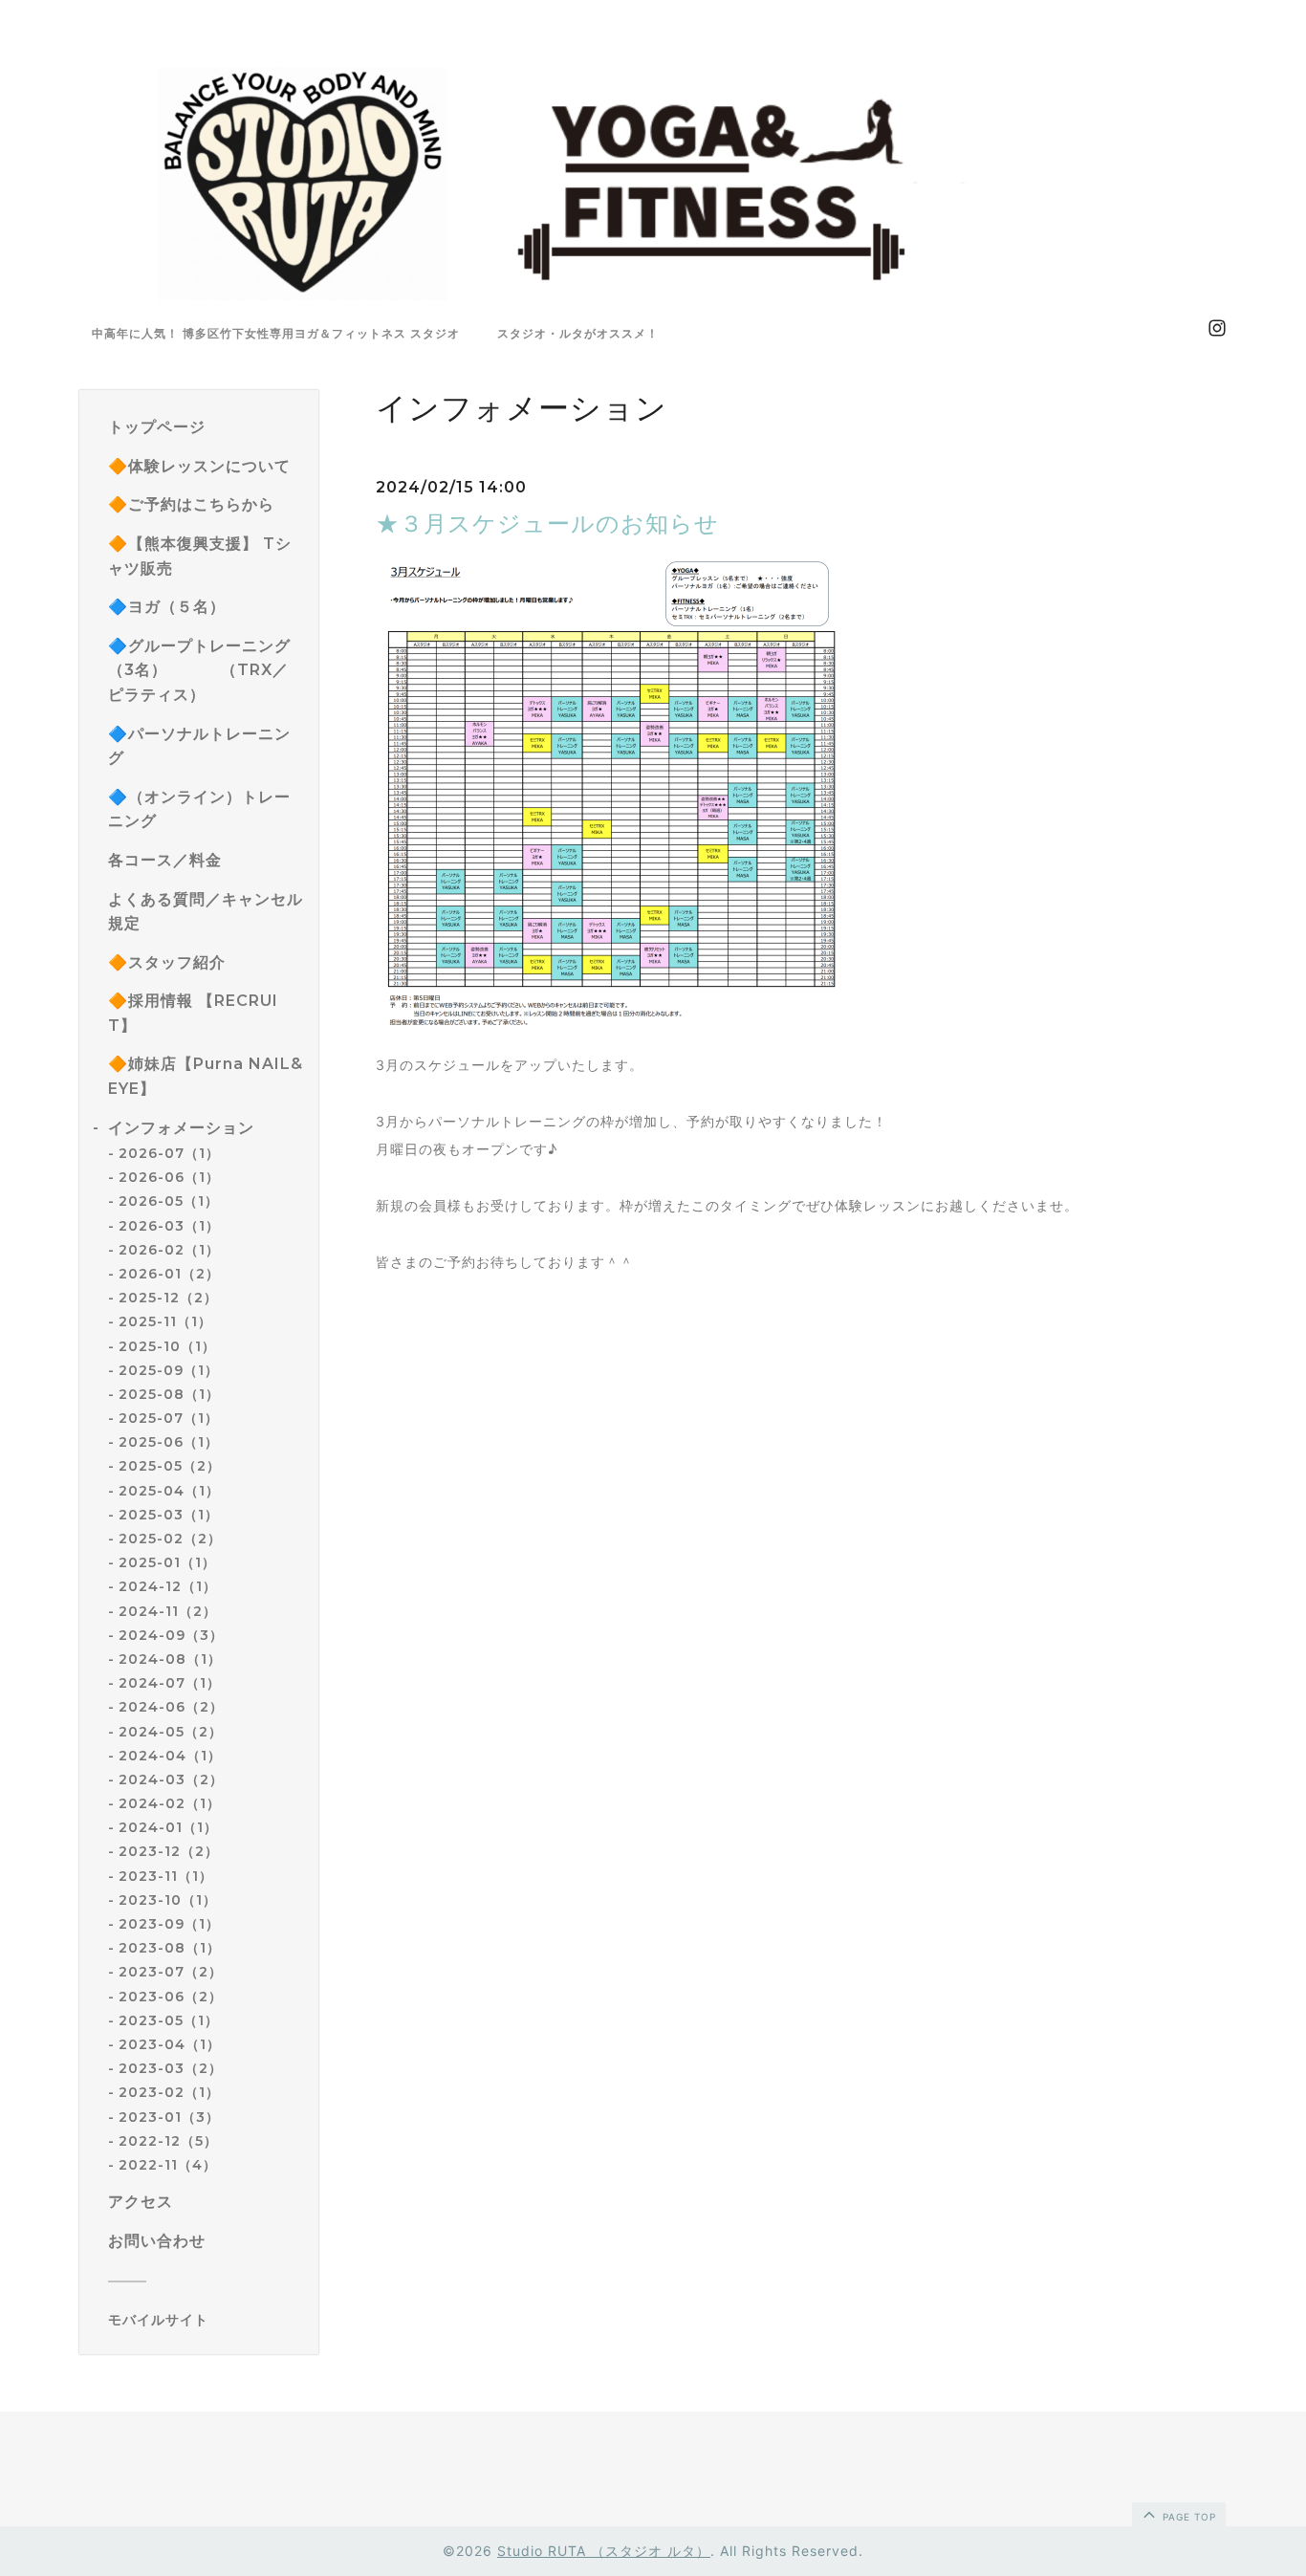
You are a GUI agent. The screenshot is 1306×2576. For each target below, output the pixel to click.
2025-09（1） (169, 1370)
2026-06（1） (169, 1177)
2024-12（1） (168, 1586)
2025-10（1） (167, 1346)
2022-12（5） (168, 2141)
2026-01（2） (169, 1274)
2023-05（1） (169, 2020)
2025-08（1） (169, 1394)
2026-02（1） (169, 1250)
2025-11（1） (165, 1321)
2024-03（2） (171, 1779)
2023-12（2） (169, 1851)
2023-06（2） (171, 1997)
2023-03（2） (171, 2068)
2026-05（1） (169, 1201)
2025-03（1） (169, 1515)
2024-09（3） (171, 1635)
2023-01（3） (169, 2117)
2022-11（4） (168, 2165)
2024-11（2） (168, 1611)
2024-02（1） (170, 1803)
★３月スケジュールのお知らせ (547, 524)
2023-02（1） (169, 2092)
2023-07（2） (171, 1972)
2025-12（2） (168, 1298)
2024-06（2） (171, 1707)
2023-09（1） (169, 1924)
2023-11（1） (166, 1876)
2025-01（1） (167, 1562)
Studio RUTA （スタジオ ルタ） (604, 2551)
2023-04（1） (170, 2044)
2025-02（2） (170, 1539)
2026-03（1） (169, 1226)
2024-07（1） (170, 1683)
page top (1187, 2517)
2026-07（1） (169, 1153)
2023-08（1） (170, 1948)
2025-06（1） (169, 1442)
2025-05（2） (170, 1466)
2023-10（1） (168, 1900)
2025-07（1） (169, 1418)
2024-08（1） (170, 1659)
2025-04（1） (169, 1491)
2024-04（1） (170, 1756)
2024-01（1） (168, 1827)
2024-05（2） (171, 1732)
